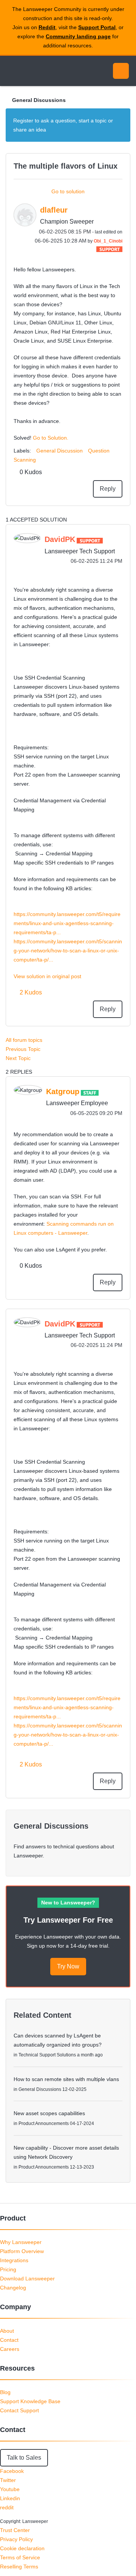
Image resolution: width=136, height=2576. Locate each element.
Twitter (8, 2480)
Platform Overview (22, 2251)
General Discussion (59, 451)
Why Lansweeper (21, 2242)
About (7, 2331)
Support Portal (97, 27)
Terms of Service (20, 2557)
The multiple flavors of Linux (66, 166)
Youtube (10, 2489)
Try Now (68, 1966)
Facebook (12, 2471)
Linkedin (10, 2498)
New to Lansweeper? (68, 1903)
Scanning (25, 460)
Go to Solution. (51, 438)
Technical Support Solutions (47, 2055)
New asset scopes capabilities (49, 2113)
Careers (10, 2349)
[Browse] (11, 71)
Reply (108, 489)
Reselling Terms (19, 2567)
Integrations (14, 2260)
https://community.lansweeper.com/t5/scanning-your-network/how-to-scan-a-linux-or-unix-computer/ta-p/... (68, 951)
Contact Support (19, 2410)
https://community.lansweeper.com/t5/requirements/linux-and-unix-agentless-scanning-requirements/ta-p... (67, 923)
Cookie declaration (22, 2548)
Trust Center (15, 2530)
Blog (5, 2392)
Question (99, 451)
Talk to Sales (24, 2458)
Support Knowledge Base (30, 2401)
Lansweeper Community (42, 71)
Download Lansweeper (27, 2278)
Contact (9, 2340)
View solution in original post (47, 976)
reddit (7, 2507)
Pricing (8, 2269)
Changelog (13, 2288)
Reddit (47, 27)
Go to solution (68, 191)
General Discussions (39, 100)
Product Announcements (44, 2123)
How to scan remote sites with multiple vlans (66, 2079)
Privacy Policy (16, 2539)
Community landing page (78, 36)
